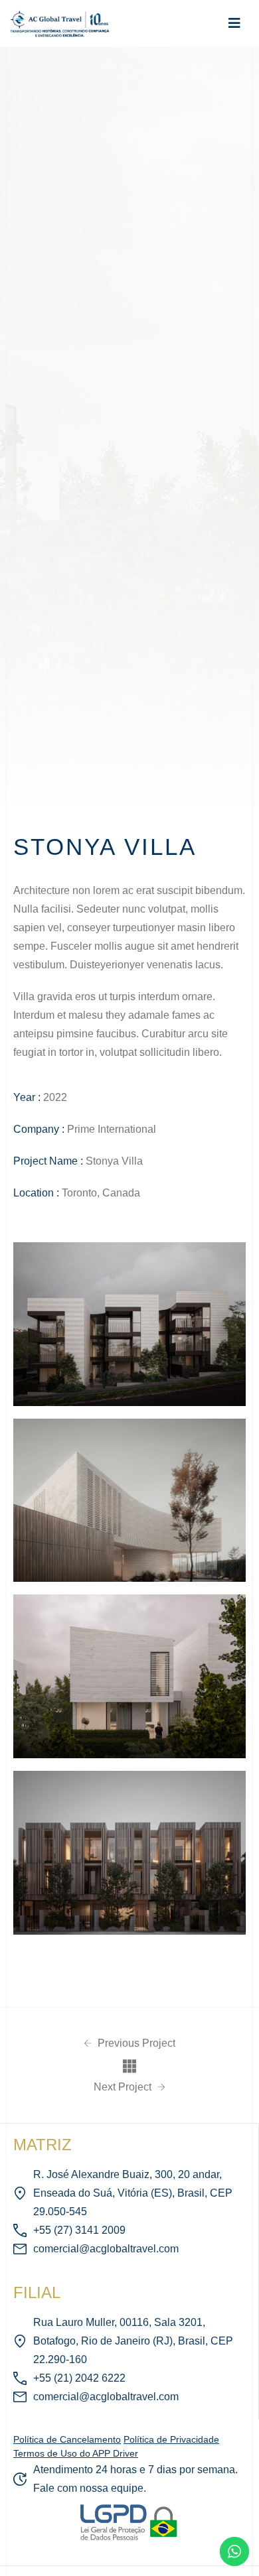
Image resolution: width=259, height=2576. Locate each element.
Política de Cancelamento (67, 2439)
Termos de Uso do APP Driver (76, 2453)
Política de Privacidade (171, 2439)
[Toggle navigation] (234, 23)
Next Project (124, 2087)
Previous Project (135, 2043)
